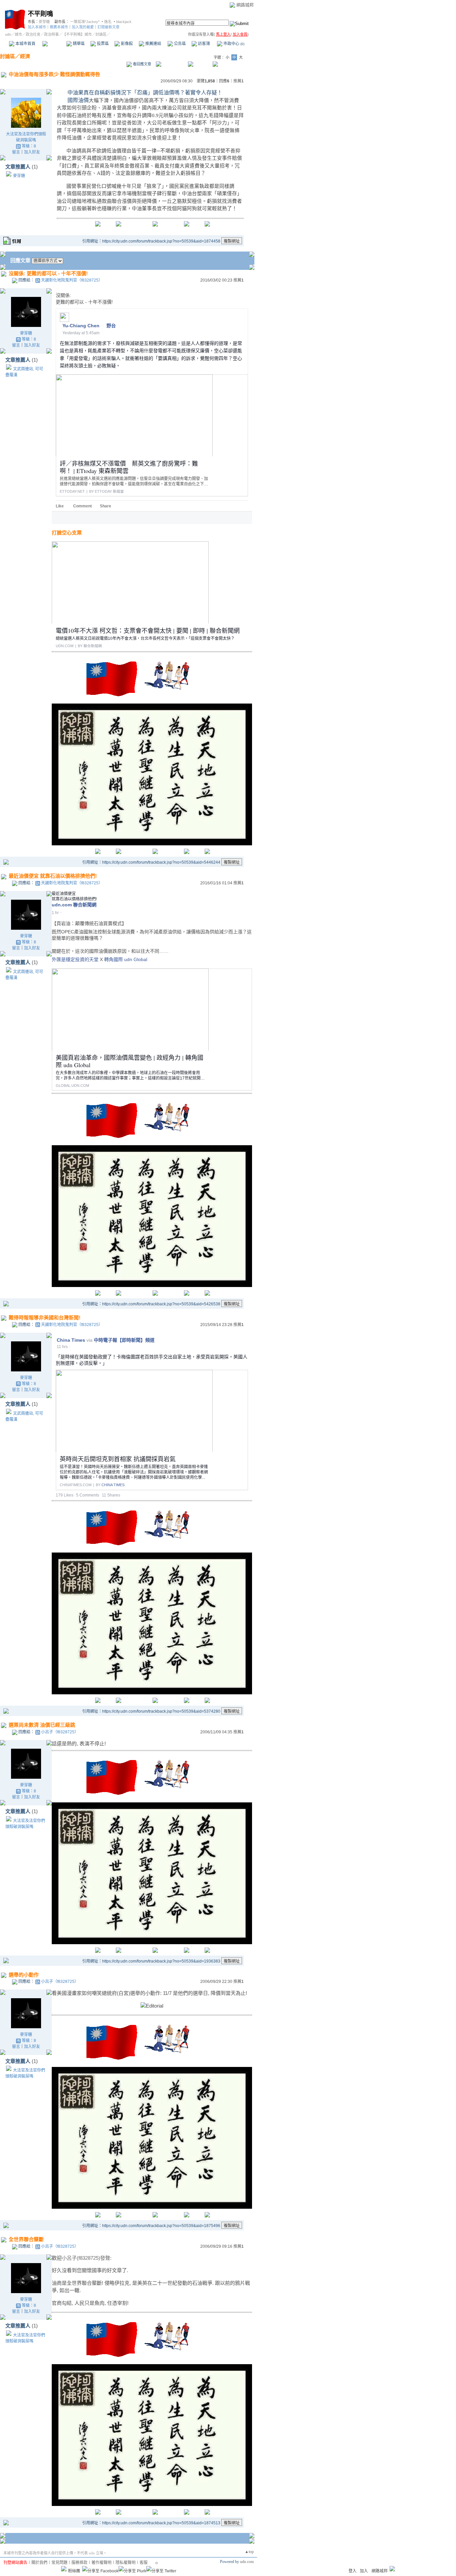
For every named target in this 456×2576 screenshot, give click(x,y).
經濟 (25, 56)
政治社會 (33, 34)
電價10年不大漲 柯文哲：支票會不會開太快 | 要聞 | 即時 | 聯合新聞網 (148, 630)
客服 (144, 2563)
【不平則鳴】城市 (77, 34)
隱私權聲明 (126, 2563)
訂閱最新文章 (108, 27)
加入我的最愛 (83, 27)
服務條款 (79, 2563)
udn (8, 34)
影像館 (126, 44)
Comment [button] (82, 506)
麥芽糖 (44, 22)
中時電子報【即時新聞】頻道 (124, 1340)
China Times (71, 1340)
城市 (18, 34)
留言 (16, 152)
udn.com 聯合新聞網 (74, 905)
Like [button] (60, 506)
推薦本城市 (59, 27)
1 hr (55, 913)
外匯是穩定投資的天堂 (75, 959)
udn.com (247, 2562)
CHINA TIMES (113, 1485)
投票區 (102, 44)
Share (105, 506)
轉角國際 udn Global (126, 959)
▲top (249, 2552)
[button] (58, 518)
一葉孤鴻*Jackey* (85, 22)
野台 (111, 326)
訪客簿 (203, 44)
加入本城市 (37, 27)
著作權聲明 (101, 2563)
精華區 (78, 44)
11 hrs (62, 1347)
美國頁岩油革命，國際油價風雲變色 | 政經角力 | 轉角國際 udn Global (130, 1061)
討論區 (54, 44)
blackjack (124, 22)
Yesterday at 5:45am (81, 333)
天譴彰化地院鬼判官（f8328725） (72, 280)
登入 (353, 2571)
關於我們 (39, 2563)
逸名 (108, 22)
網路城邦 (245, 5)
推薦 (239, 81)
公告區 (179, 44)
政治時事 (51, 34)
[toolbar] (64, 518)
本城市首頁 (25, 44)
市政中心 (233, 44)
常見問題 (59, 2563)
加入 (364, 2571)
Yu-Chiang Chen (81, 326)
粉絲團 (74, 2571)
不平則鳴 (40, 14)
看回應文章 (142, 64)
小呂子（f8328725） (60, 1732)
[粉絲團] (64, 2569)
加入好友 (32, 152)
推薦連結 (153, 44)
